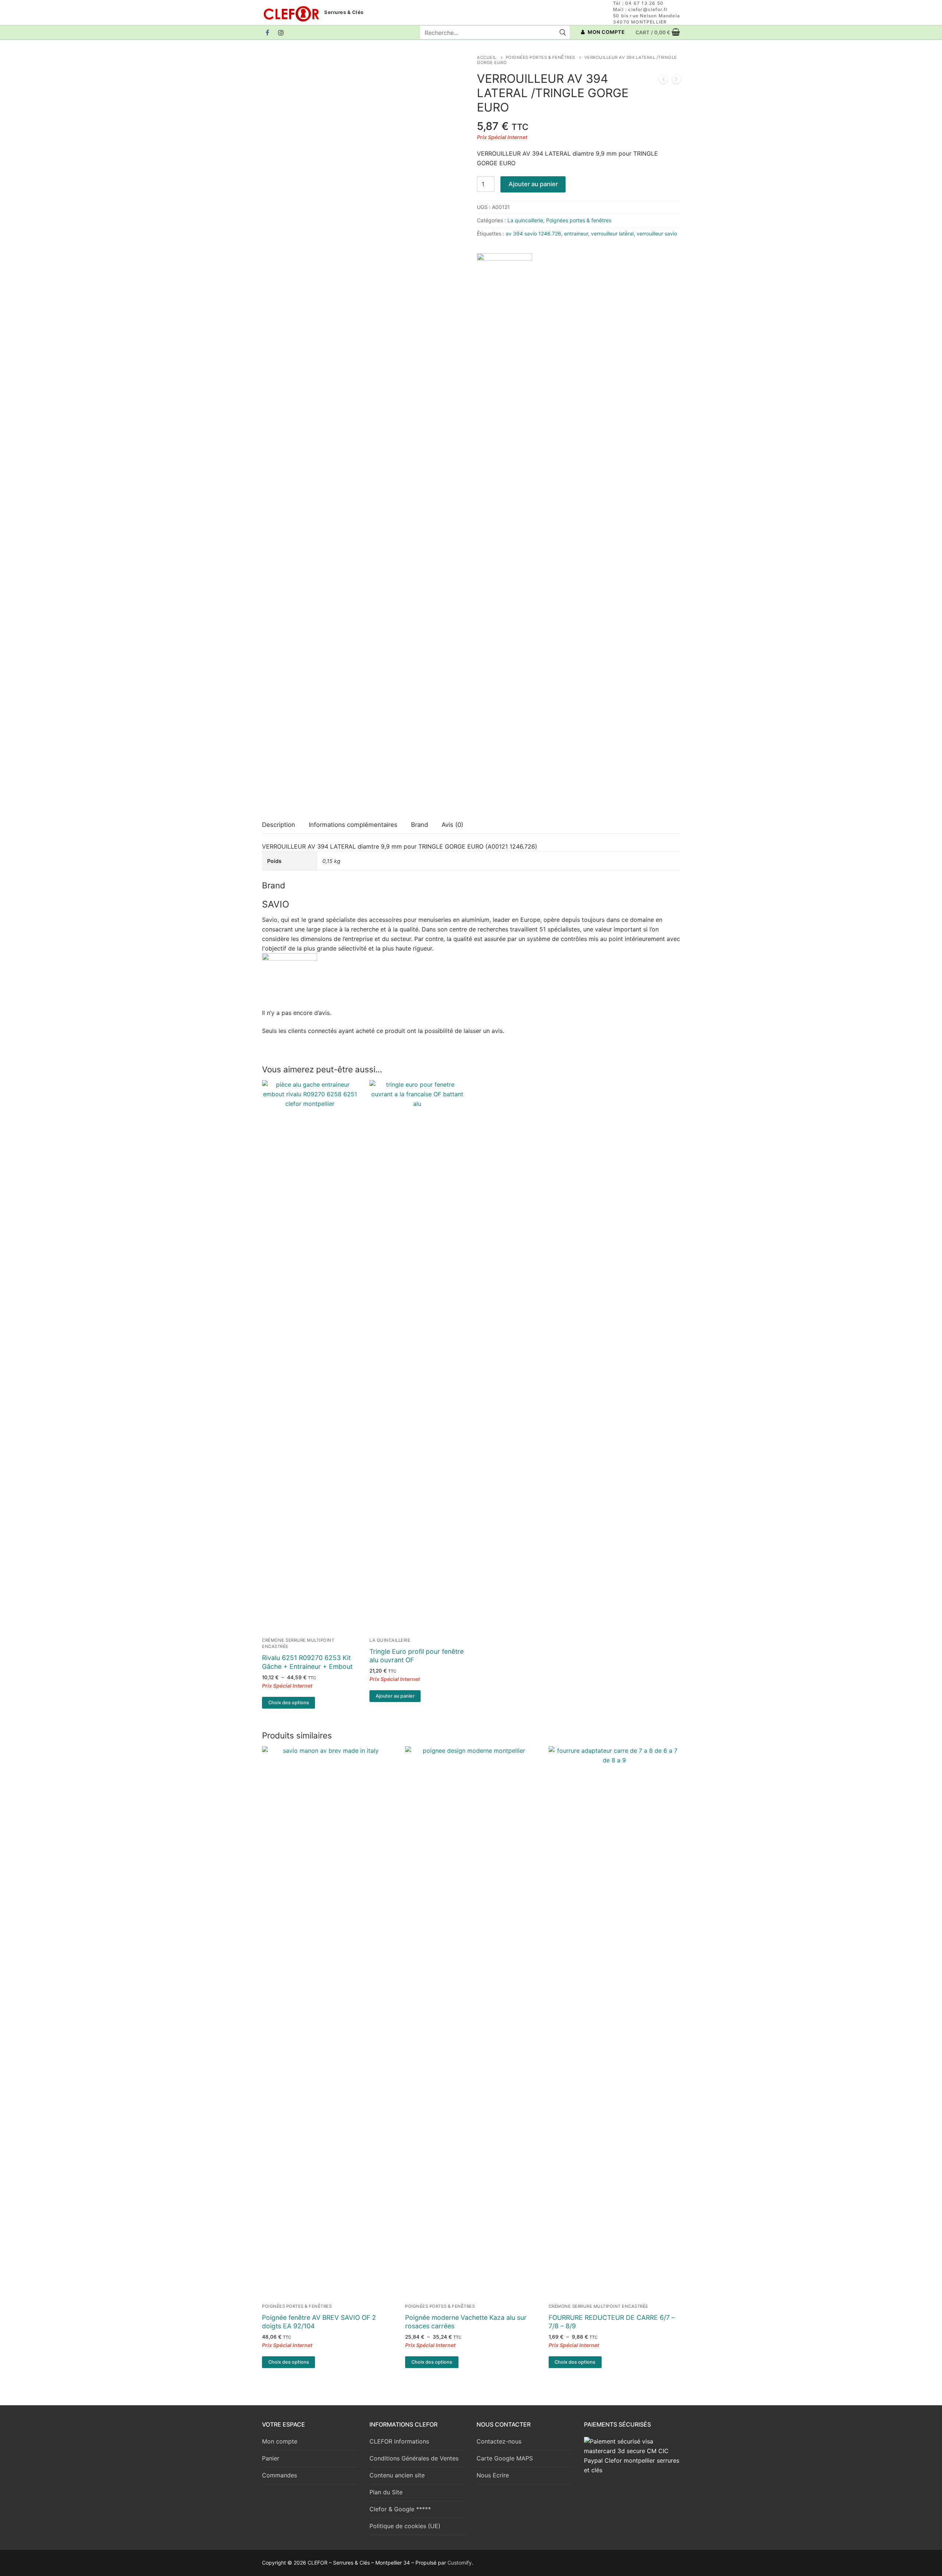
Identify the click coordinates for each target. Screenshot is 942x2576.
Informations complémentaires (353, 825)
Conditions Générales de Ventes (414, 2458)
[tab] (279, 825)
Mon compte (280, 2441)
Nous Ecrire (493, 2475)
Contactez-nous (499, 2441)
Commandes (279, 2475)
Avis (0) (452, 825)
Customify (460, 2563)
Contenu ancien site (397, 2475)
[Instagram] (281, 33)
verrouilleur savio (657, 233)
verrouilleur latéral (612, 233)
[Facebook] (268, 33)
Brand (419, 825)
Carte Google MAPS (505, 2458)
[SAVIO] (504, 529)
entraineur (576, 233)
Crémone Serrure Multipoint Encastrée (599, 2306)
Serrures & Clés (344, 12)
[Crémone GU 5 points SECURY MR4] (676, 81)
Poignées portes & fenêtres (540, 57)
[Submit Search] (562, 32)
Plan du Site (386, 2492)
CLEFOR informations (399, 2441)
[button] (395, 1696)
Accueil (487, 57)
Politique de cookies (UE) (405, 2526)
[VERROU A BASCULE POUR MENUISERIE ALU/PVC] (663, 81)
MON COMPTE (606, 32)
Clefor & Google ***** (400, 2509)
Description (279, 825)
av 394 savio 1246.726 (533, 233)
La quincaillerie (525, 220)
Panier (271, 2458)
